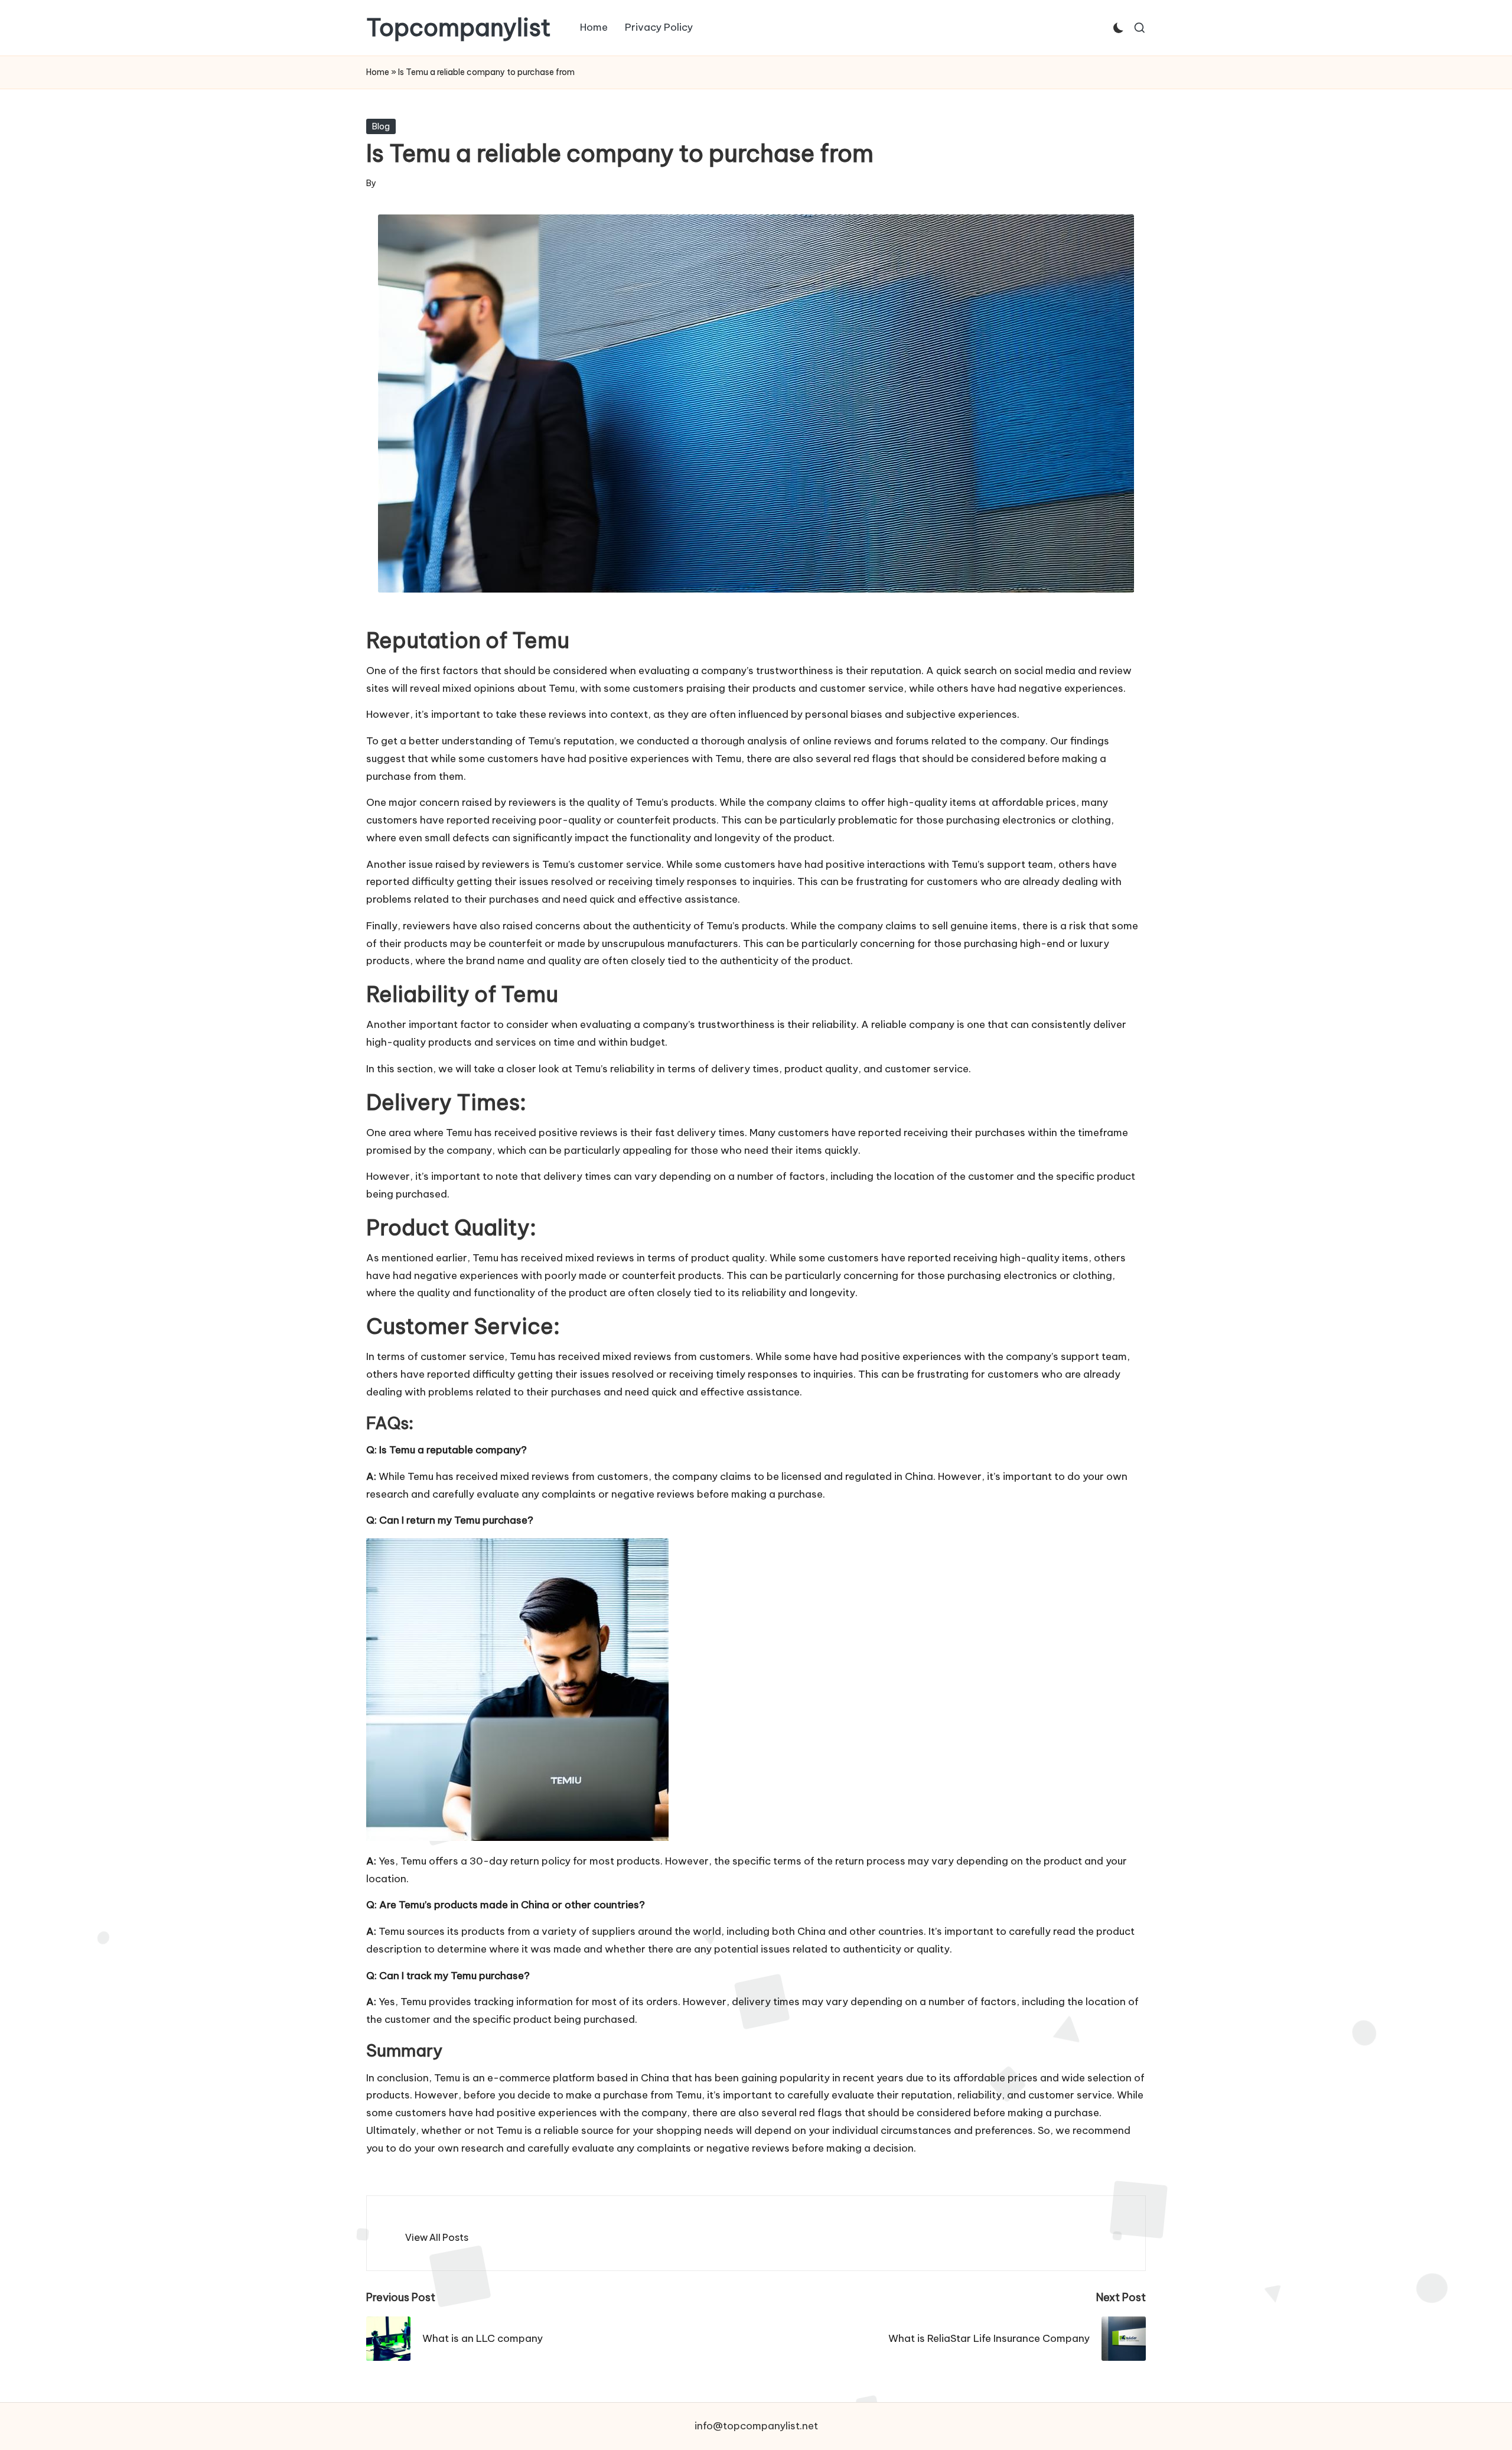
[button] (437, 2237)
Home (378, 72)
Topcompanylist (459, 28)
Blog (381, 126)
